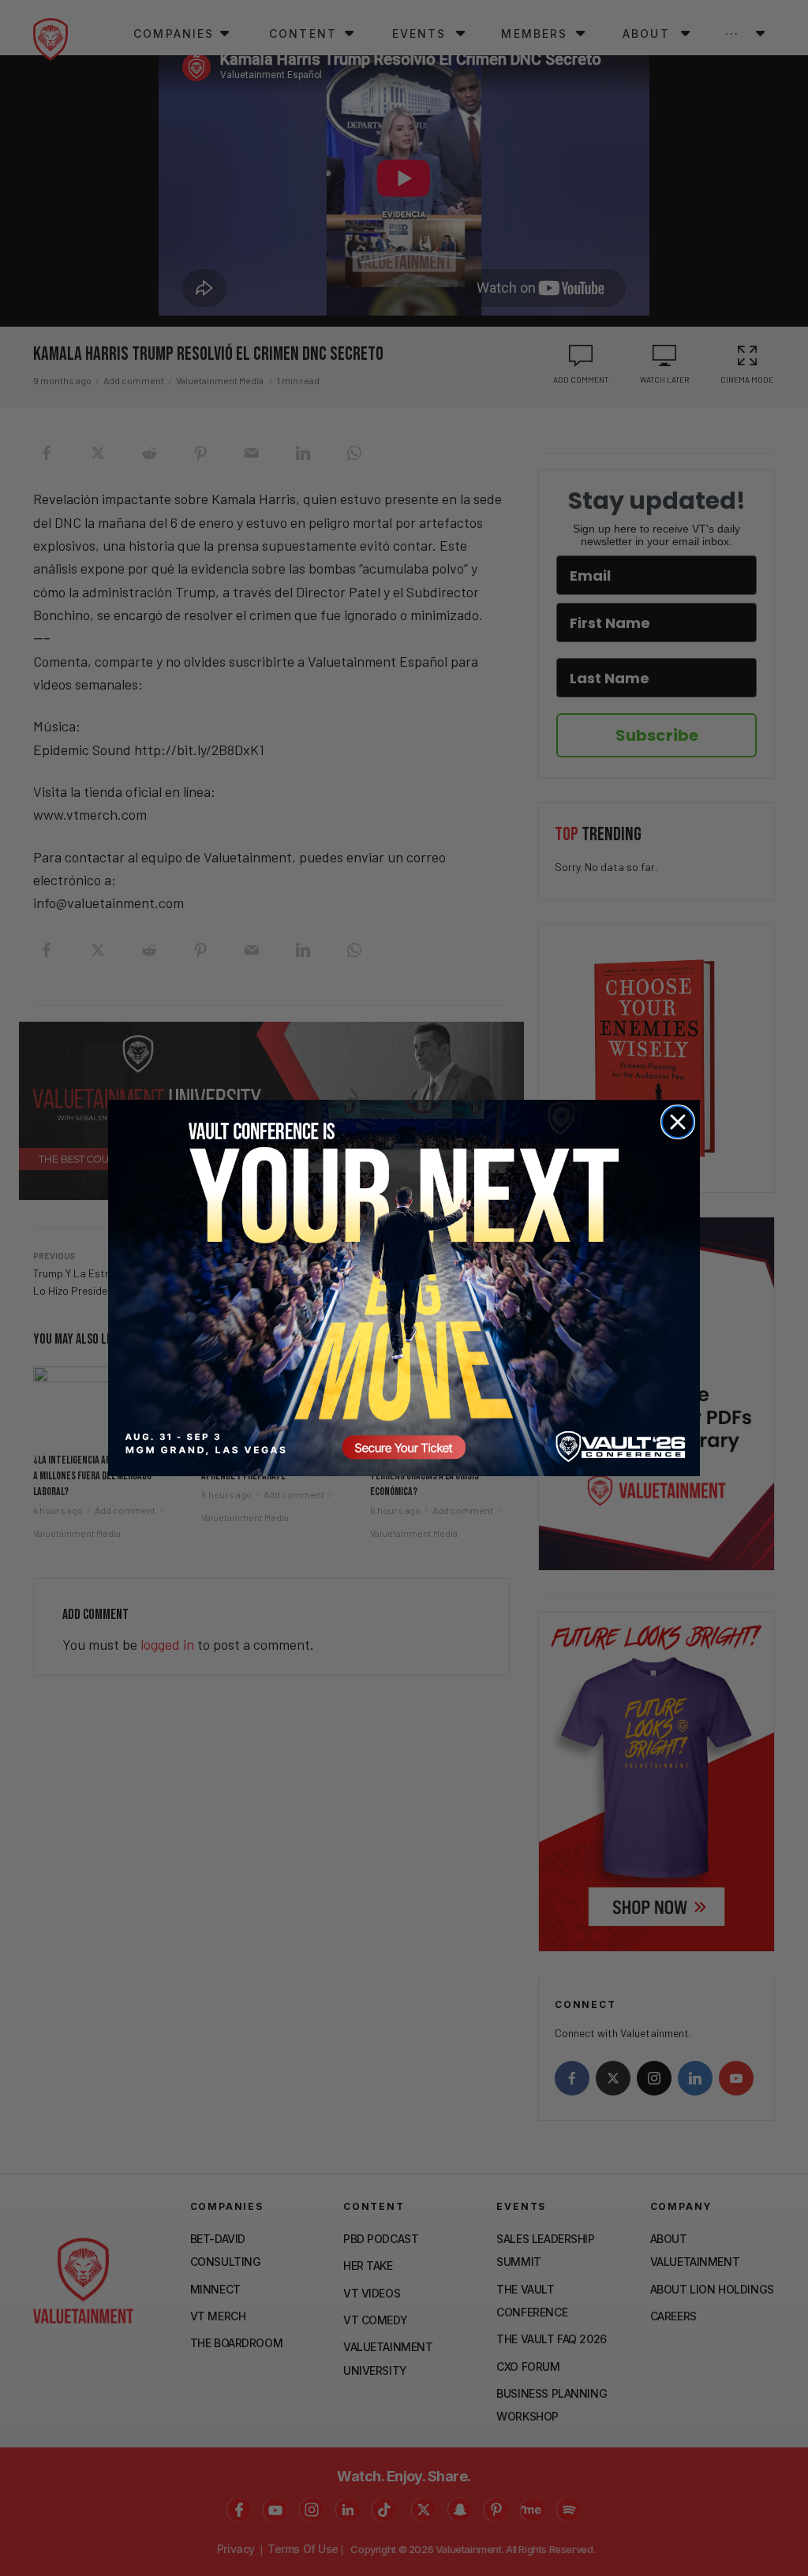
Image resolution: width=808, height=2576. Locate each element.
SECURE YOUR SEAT (404, 1288)
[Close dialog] (678, 1122)
